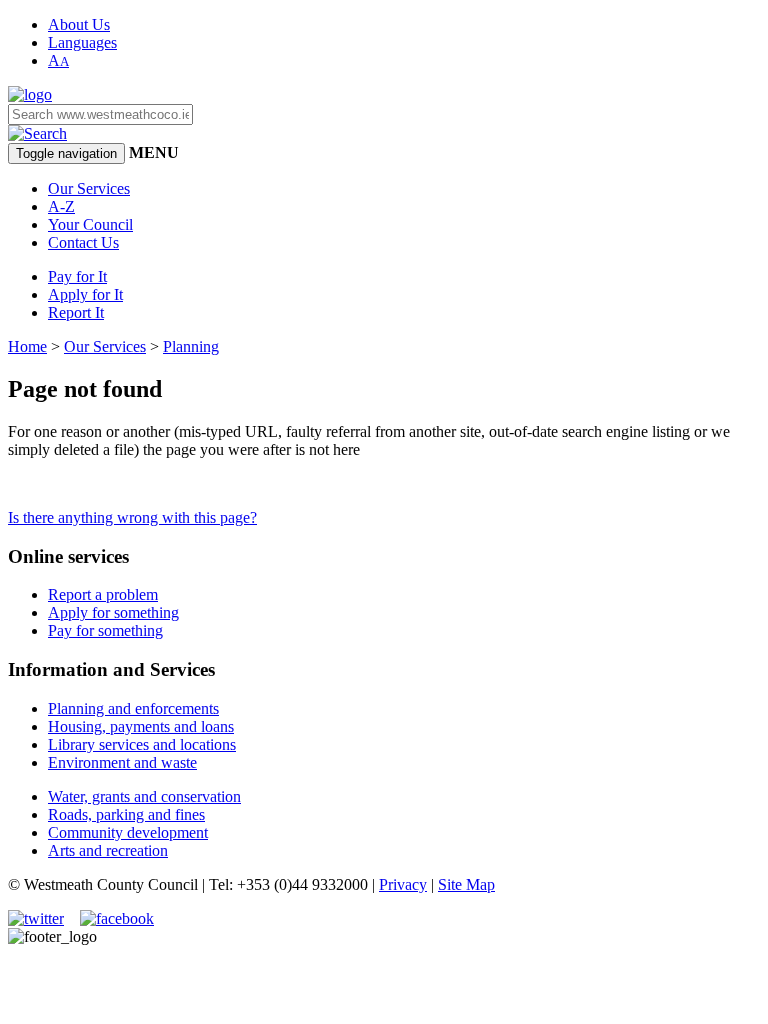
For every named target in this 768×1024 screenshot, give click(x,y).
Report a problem (103, 594)
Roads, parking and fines (126, 814)
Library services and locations (142, 744)
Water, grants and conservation (144, 796)
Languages (82, 42)
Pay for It (77, 276)
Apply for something (113, 612)
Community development (128, 832)
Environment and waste (122, 762)
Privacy (403, 884)
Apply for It (85, 294)
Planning (191, 346)
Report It (76, 312)
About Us (79, 24)
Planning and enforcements (133, 708)
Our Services (89, 188)
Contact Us (83, 242)
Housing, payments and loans (141, 726)
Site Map (466, 884)
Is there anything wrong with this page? (132, 517)
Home (27, 346)
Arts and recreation (108, 850)
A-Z (61, 206)
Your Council (90, 224)
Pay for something (105, 630)
